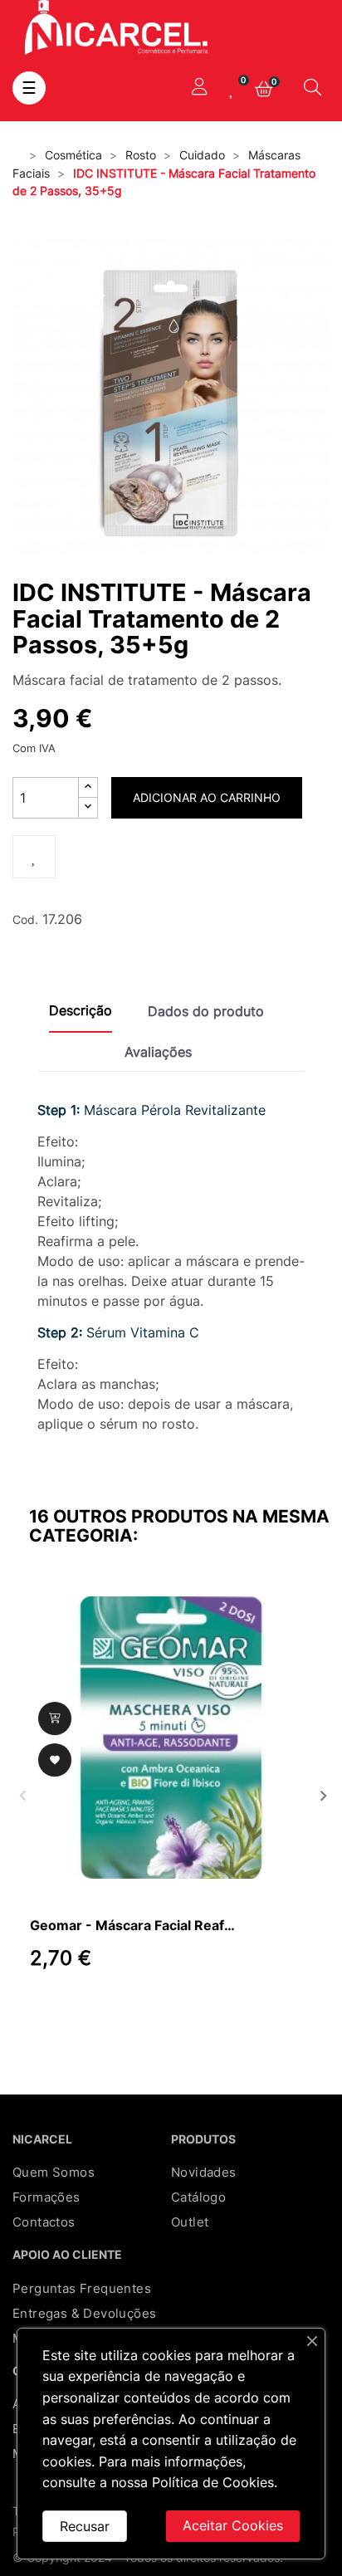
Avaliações (158, 1052)
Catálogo (198, 2197)
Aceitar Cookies (233, 2525)
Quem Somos (54, 2172)
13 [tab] (246, 2010)
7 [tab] (146, 2010)
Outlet (190, 2222)
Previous (21, 1794)
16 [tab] (296, 2010)
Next (321, 1794)
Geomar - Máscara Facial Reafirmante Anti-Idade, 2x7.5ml (134, 1925)
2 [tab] (63, 2010)
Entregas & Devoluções (84, 2313)
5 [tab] (113, 2010)
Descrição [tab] (81, 1010)
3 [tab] (80, 2010)
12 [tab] (229, 2010)
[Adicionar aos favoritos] (34, 857)
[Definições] (199, 88)
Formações (46, 2197)
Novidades (204, 2172)
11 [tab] (213, 2010)
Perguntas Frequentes (82, 2288)
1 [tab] (46, 2010)
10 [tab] (196, 2010)
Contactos (44, 2222)
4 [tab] (96, 2010)
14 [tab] (262, 2010)
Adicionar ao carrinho (207, 797)
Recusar (85, 2526)
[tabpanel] (171, 1794)
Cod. (25, 919)
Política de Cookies (213, 2482)
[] (55, 1718)
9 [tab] (179, 2010)
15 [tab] (279, 2010)
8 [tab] (163, 2010)
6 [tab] (129, 2010)
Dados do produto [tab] (206, 1011)
